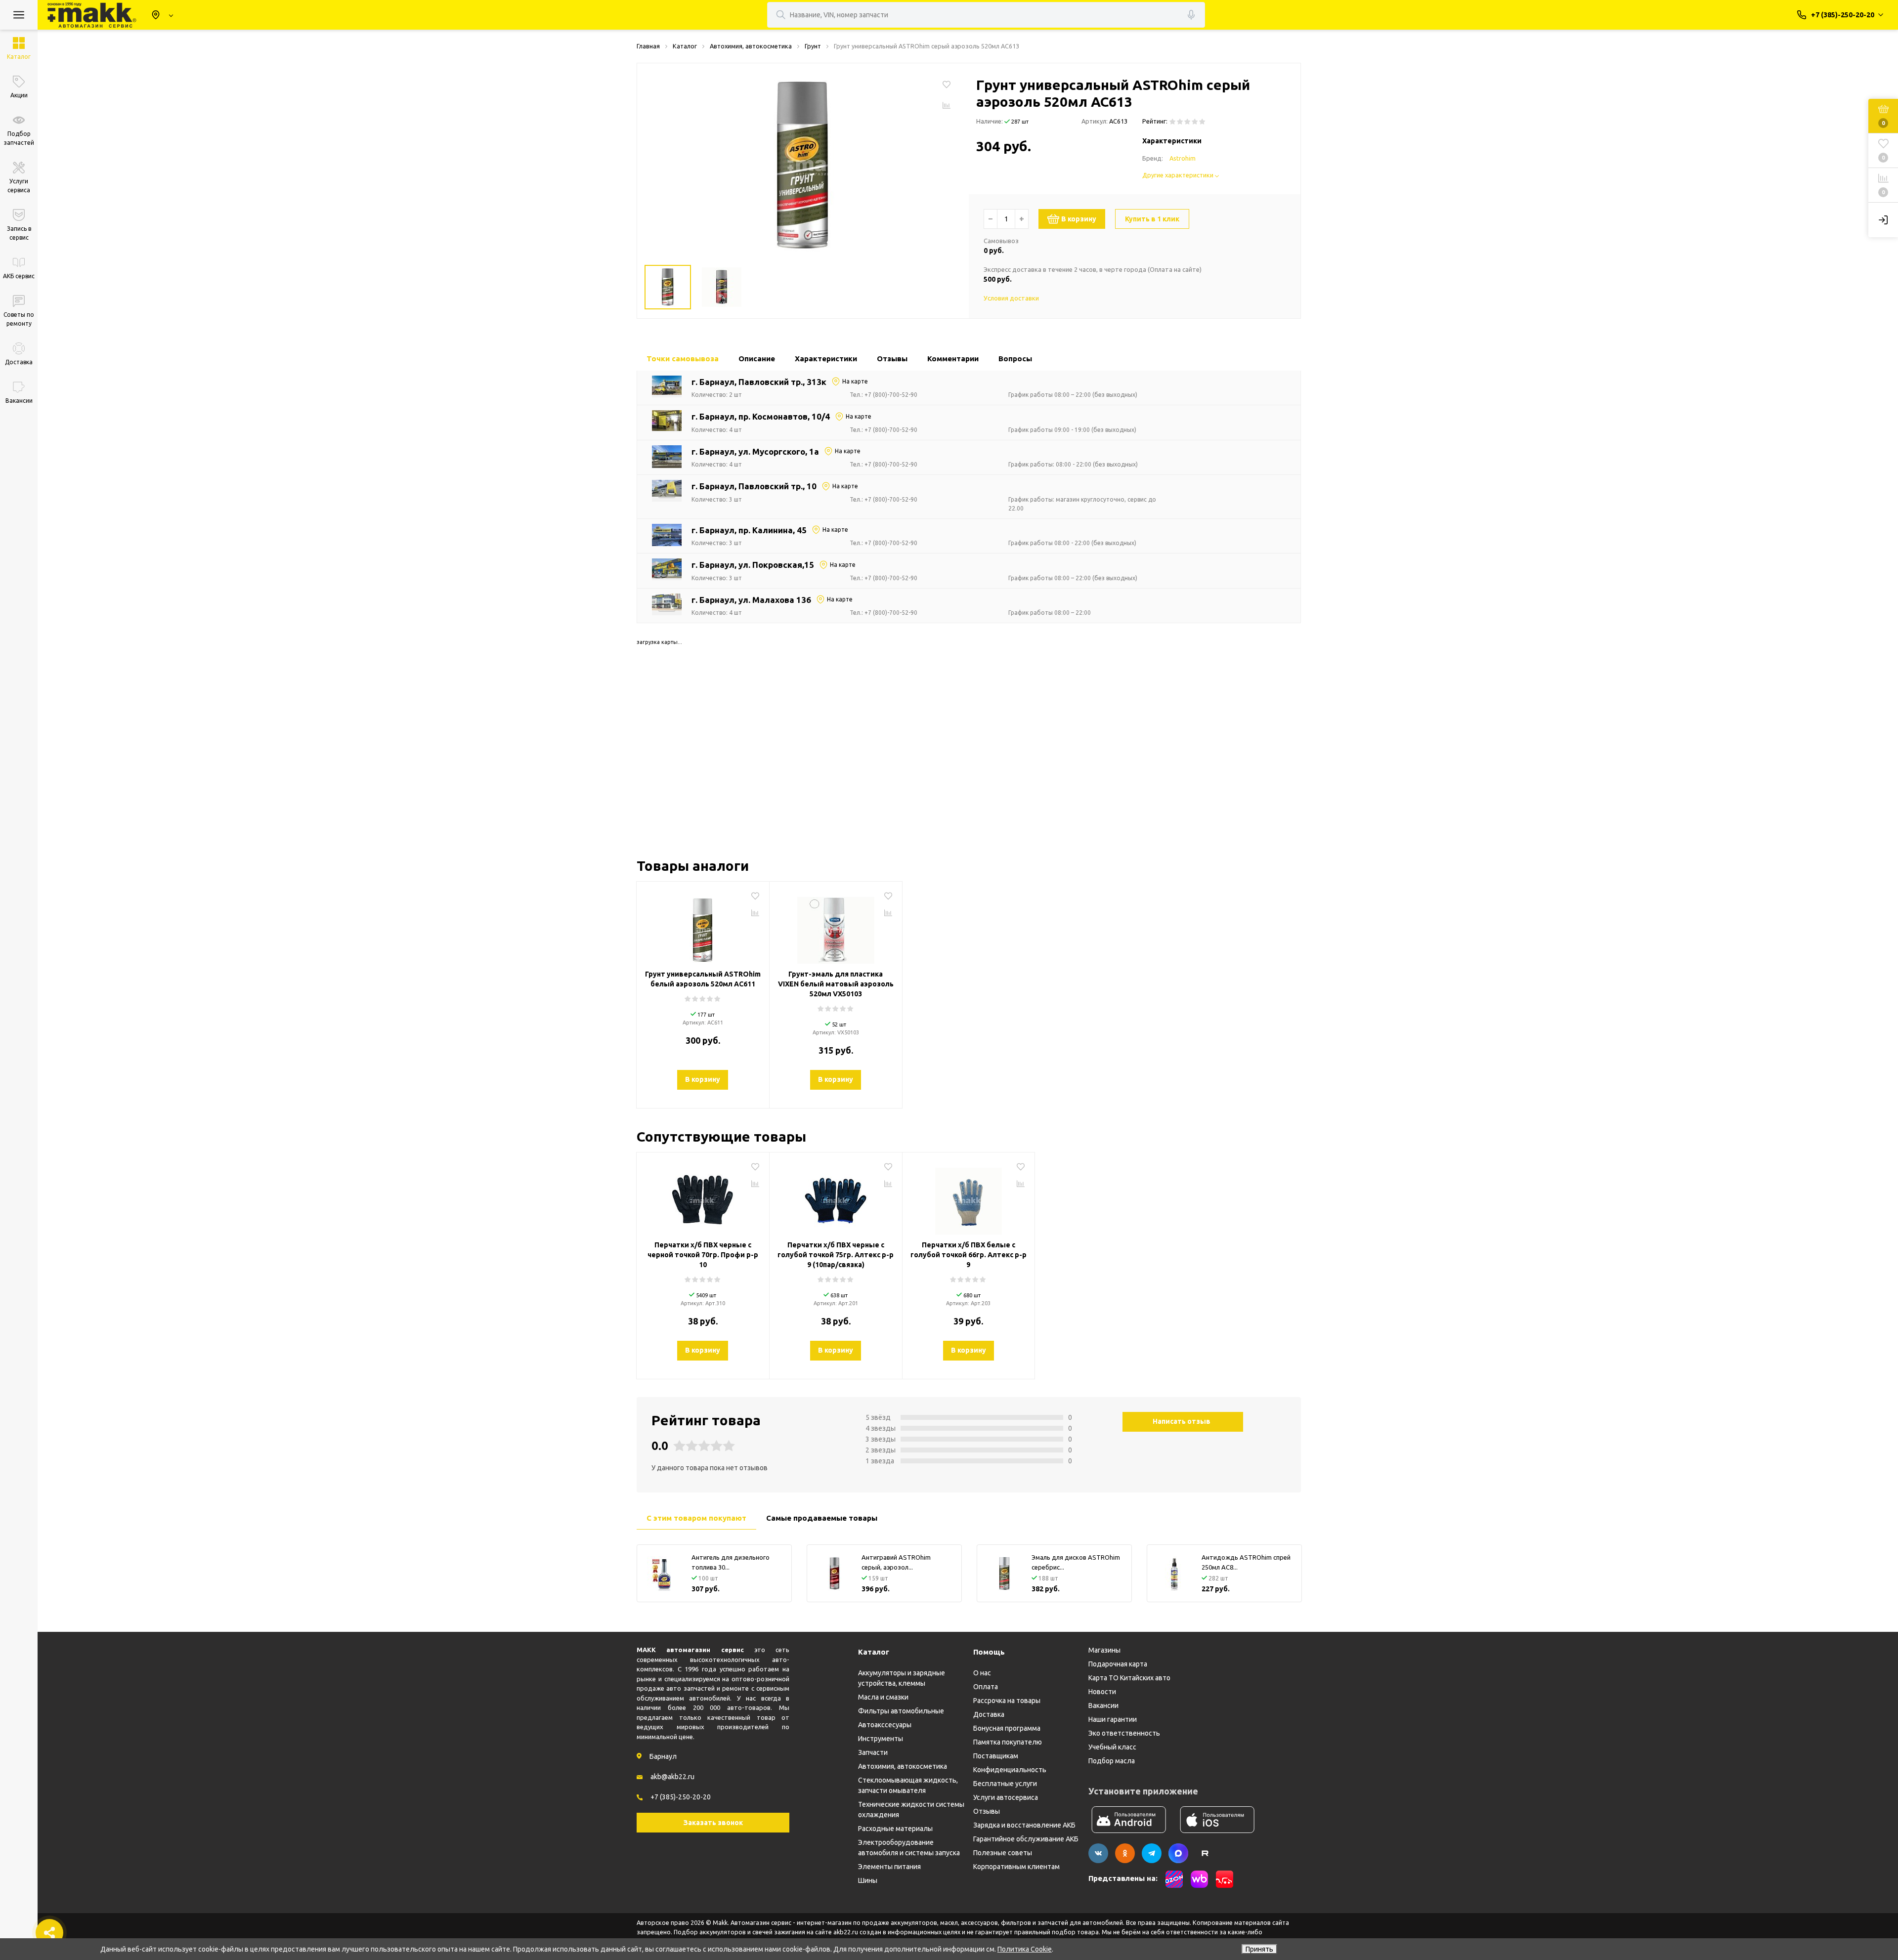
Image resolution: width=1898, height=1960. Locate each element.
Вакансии (1103, 1705)
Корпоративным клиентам (1016, 1867)
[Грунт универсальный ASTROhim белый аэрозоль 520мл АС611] (703, 927)
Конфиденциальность (1010, 1770)
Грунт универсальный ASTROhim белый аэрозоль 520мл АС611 (703, 979)
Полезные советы (1003, 1853)
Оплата (986, 1687)
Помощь (989, 1652)
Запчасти (873, 1752)
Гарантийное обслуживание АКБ (1026, 1839)
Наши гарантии (1113, 1719)
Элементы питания (889, 1867)
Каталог (874, 1652)
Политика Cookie (1025, 1949)
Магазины (1104, 1650)
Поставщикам (996, 1756)
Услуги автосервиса (1006, 1797)
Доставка (989, 1714)
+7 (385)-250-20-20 (681, 1797)
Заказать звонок (713, 1823)
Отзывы (987, 1811)
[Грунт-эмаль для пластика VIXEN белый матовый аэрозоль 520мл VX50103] (836, 927)
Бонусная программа (1007, 1728)
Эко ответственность (1124, 1733)
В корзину (1079, 219)
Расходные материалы (895, 1829)
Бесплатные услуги (1005, 1784)
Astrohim (1183, 158)
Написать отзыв (1182, 1421)
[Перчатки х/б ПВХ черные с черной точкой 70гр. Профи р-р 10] (703, 1197)
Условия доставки (1011, 298)
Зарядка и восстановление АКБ (1024, 1825)
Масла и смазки (883, 1697)
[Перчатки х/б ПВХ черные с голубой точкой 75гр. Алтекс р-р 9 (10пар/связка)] (836, 1197)
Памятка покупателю (1008, 1742)
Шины (868, 1880)
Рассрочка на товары (1007, 1701)
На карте (855, 381)
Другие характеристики (1179, 175)
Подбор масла (1112, 1761)
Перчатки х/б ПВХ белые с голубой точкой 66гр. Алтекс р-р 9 (969, 1255)
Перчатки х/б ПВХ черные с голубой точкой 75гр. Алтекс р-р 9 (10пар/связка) (836, 1255)
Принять (1259, 1949)
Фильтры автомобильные (901, 1711)
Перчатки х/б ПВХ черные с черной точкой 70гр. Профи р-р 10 (703, 1255)
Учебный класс (1112, 1747)
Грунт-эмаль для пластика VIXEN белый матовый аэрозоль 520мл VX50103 (836, 984)
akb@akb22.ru (672, 1777)
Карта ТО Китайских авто (1129, 1678)
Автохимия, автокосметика (903, 1766)
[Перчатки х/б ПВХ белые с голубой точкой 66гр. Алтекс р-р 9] (969, 1197)
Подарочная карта (1118, 1664)
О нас (982, 1673)
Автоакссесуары (885, 1725)
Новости (1102, 1692)
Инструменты (881, 1739)
